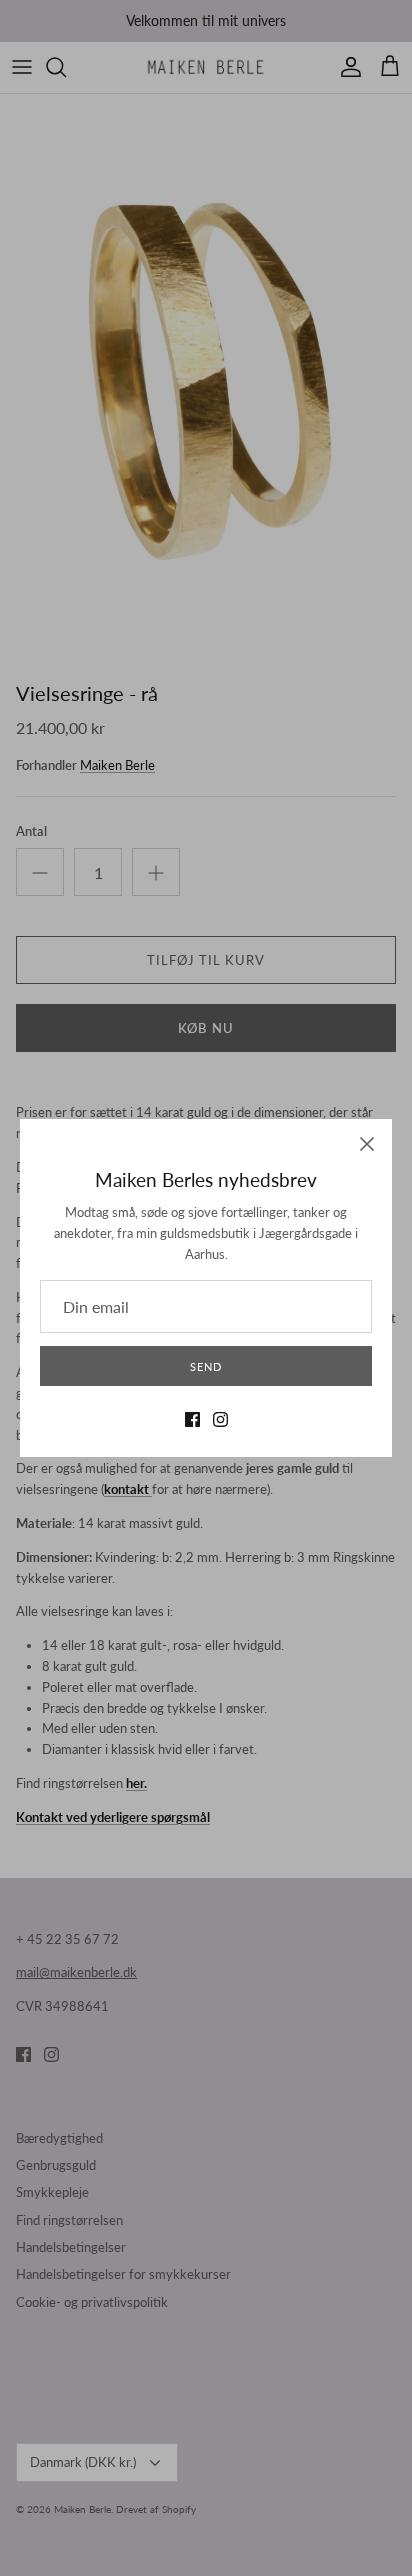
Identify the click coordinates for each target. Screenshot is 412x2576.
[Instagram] (220, 1419)
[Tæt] (367, 1144)
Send (206, 1366)
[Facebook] (192, 1419)
